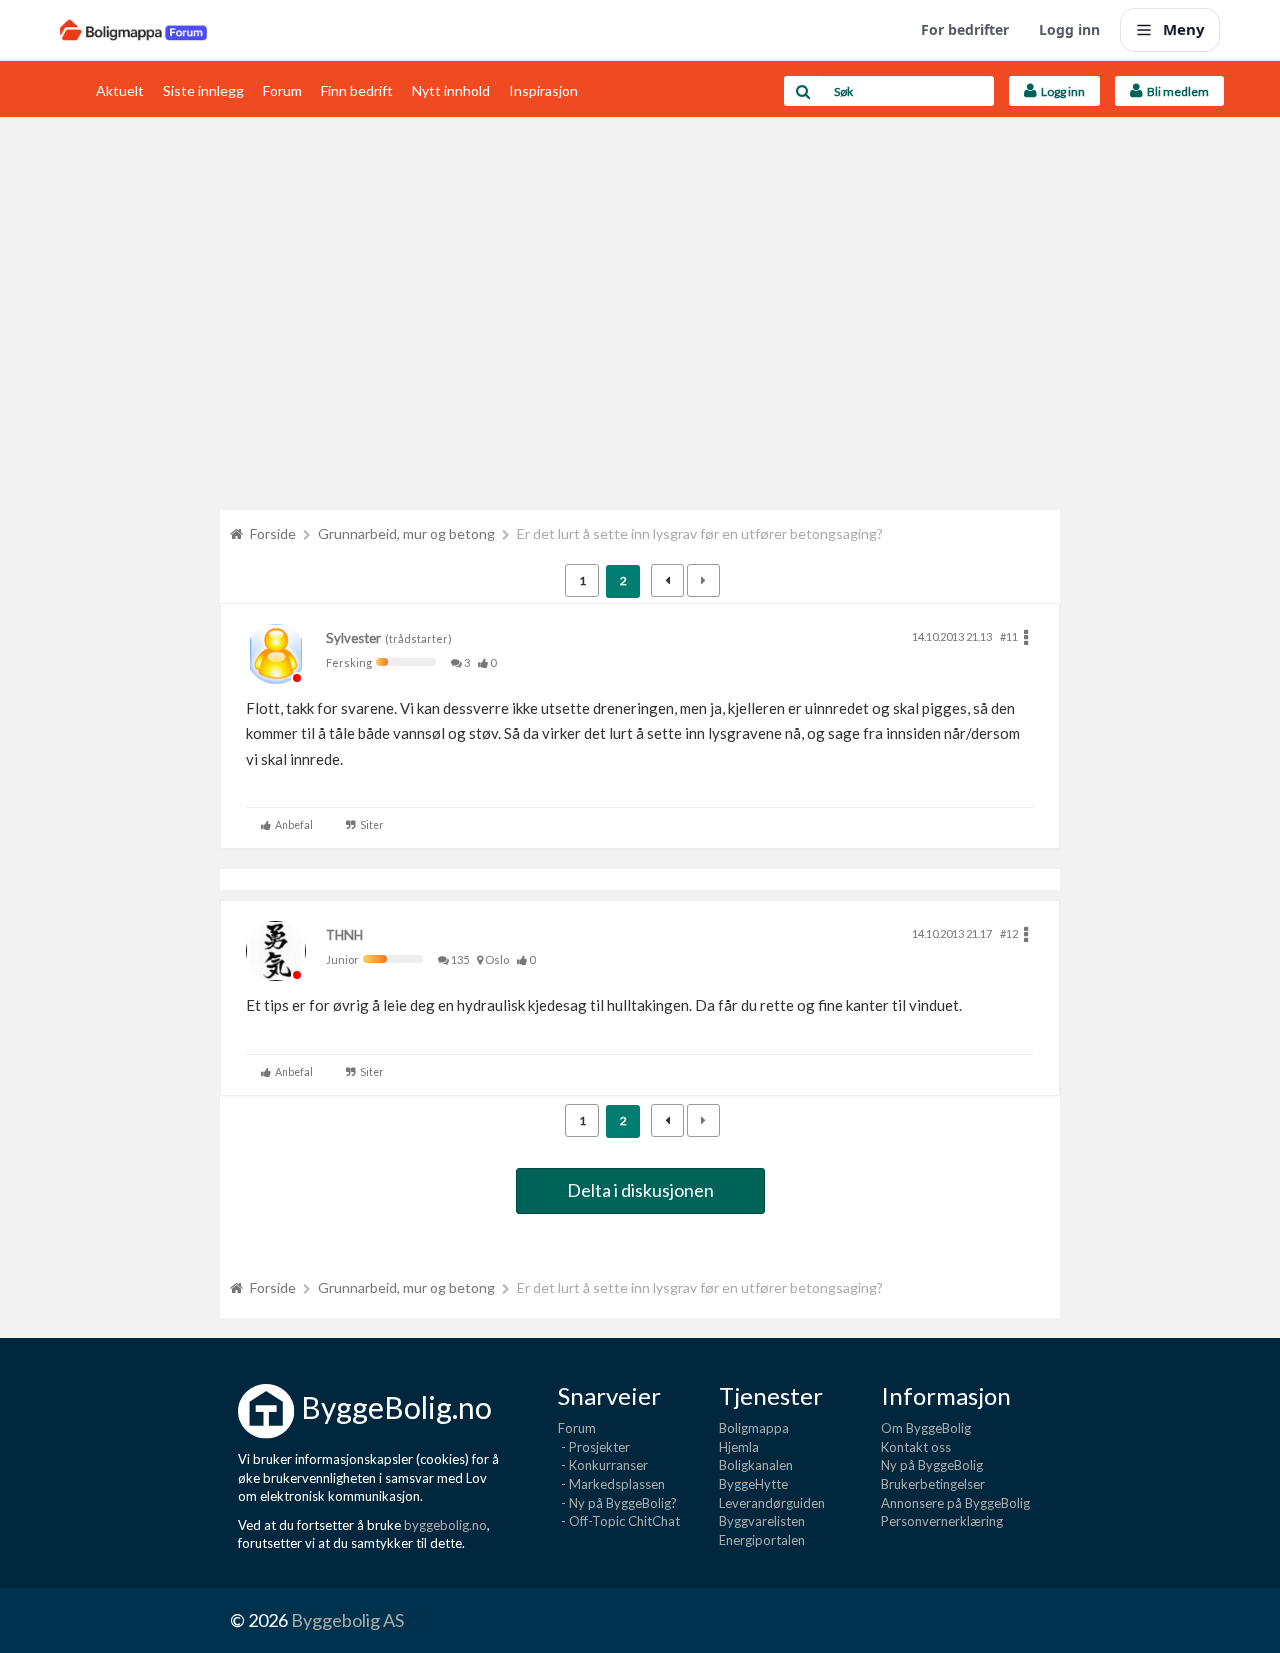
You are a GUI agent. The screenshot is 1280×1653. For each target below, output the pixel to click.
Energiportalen (762, 1540)
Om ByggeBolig (926, 1428)
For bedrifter (965, 29)
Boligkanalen (756, 1465)
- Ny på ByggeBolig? (617, 1503)
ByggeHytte (753, 1484)
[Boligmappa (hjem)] (133, 30)
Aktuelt (120, 90)
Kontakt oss (916, 1447)
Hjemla (739, 1447)
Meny (1184, 29)
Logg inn (1069, 29)
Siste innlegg (203, 90)
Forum (282, 90)
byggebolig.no (445, 1525)
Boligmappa (754, 1428)
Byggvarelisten (762, 1521)
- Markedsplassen (611, 1484)
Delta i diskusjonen (640, 1190)
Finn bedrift (357, 90)
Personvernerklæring (942, 1521)
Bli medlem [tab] (1176, 91)
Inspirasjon (543, 90)
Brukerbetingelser (933, 1484)
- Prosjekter (594, 1447)
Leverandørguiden (772, 1503)
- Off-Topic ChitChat (619, 1521)
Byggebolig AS (347, 1620)
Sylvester (353, 638)
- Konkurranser (603, 1465)
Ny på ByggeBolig (932, 1465)
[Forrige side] (667, 580)
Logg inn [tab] (1061, 91)
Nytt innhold (451, 90)
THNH (344, 935)
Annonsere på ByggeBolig (955, 1503)
